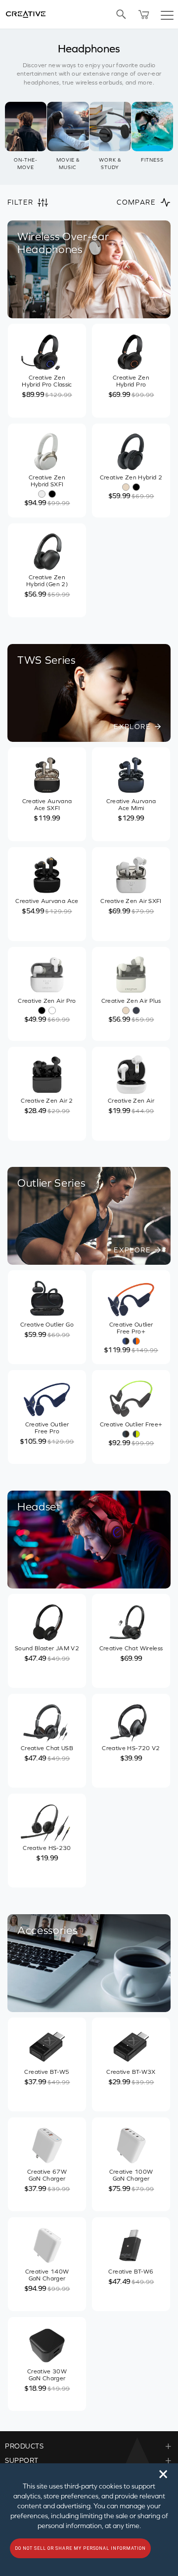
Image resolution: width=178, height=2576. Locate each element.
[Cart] (144, 14)
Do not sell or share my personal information (80, 2548)
